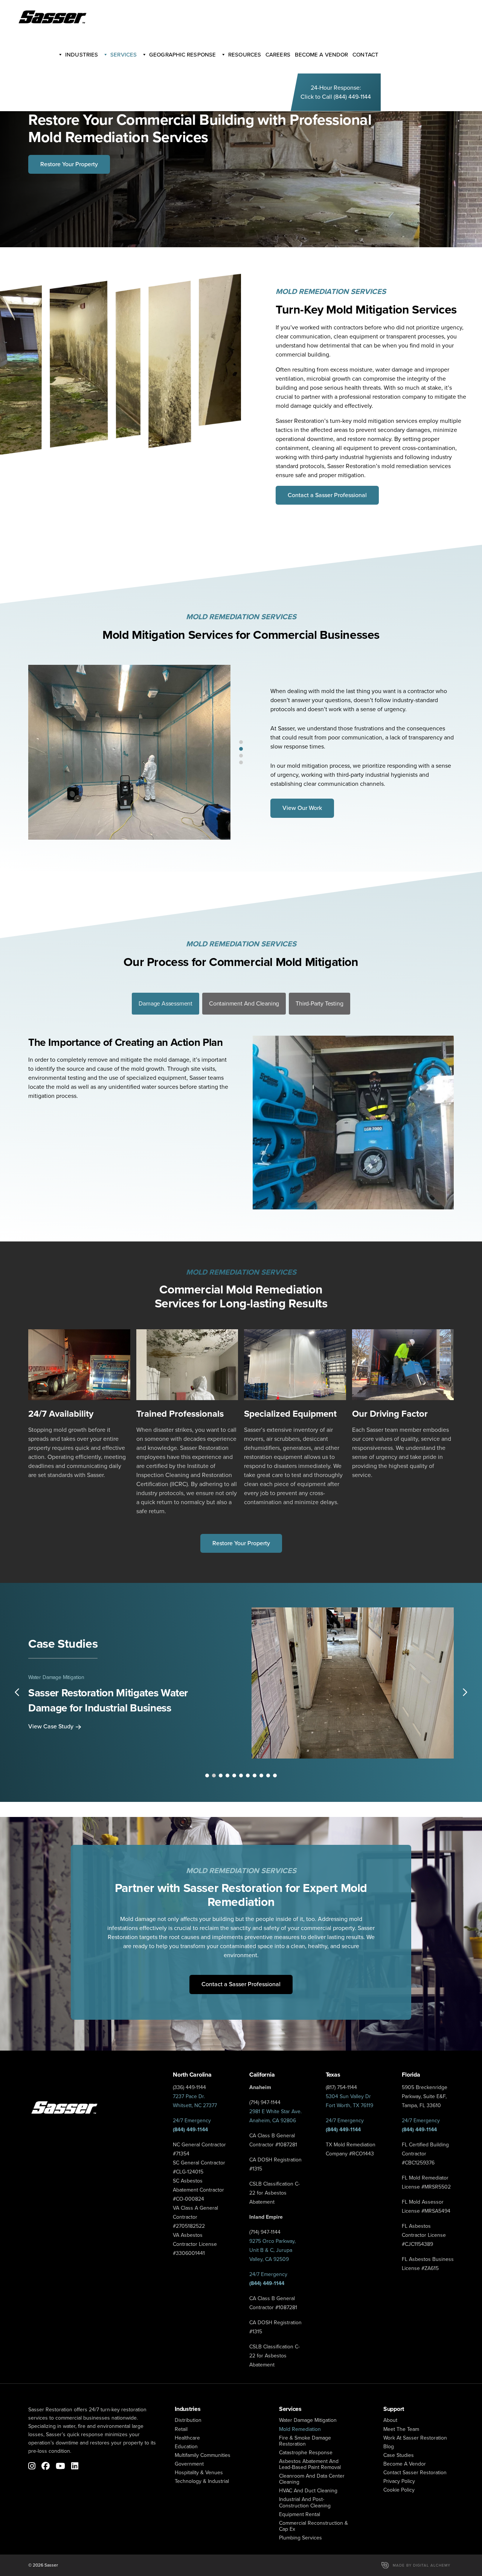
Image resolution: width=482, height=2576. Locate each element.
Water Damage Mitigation (56, 1677)
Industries (82, 55)
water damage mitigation (308, 2420)
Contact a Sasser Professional (327, 495)
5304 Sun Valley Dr (348, 2096)
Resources (245, 55)
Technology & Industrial (202, 2481)
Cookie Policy (399, 2490)
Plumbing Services (300, 2538)
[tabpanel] (129, 752)
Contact (365, 55)
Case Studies (399, 2455)
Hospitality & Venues (199, 2473)
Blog (389, 2447)
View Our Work (302, 808)
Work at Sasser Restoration (415, 2438)
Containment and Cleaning (244, 1003)
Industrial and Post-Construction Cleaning (305, 2502)
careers (278, 55)
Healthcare (187, 2438)
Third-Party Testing (319, 1003)
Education (186, 2447)
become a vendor (322, 55)
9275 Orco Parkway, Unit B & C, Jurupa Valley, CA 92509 (272, 2250)
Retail (181, 2429)
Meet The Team (401, 2429)
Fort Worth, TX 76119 (349, 2105)
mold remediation (300, 2429)
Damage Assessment (165, 1003)
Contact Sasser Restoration (415, 2473)
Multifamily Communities (203, 2455)
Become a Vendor (405, 2464)
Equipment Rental (300, 2514)
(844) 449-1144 (352, 97)
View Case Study (51, 1726)
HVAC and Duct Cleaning (308, 2491)
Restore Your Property (69, 164)
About (390, 2420)
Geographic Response (182, 55)
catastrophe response (306, 2453)
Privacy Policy (399, 2481)
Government (189, 2464)
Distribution (188, 2420)
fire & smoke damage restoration (305, 2441)
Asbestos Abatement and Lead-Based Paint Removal (310, 2464)
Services (124, 55)
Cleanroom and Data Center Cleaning (312, 2479)
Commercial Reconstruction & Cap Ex (313, 2526)
